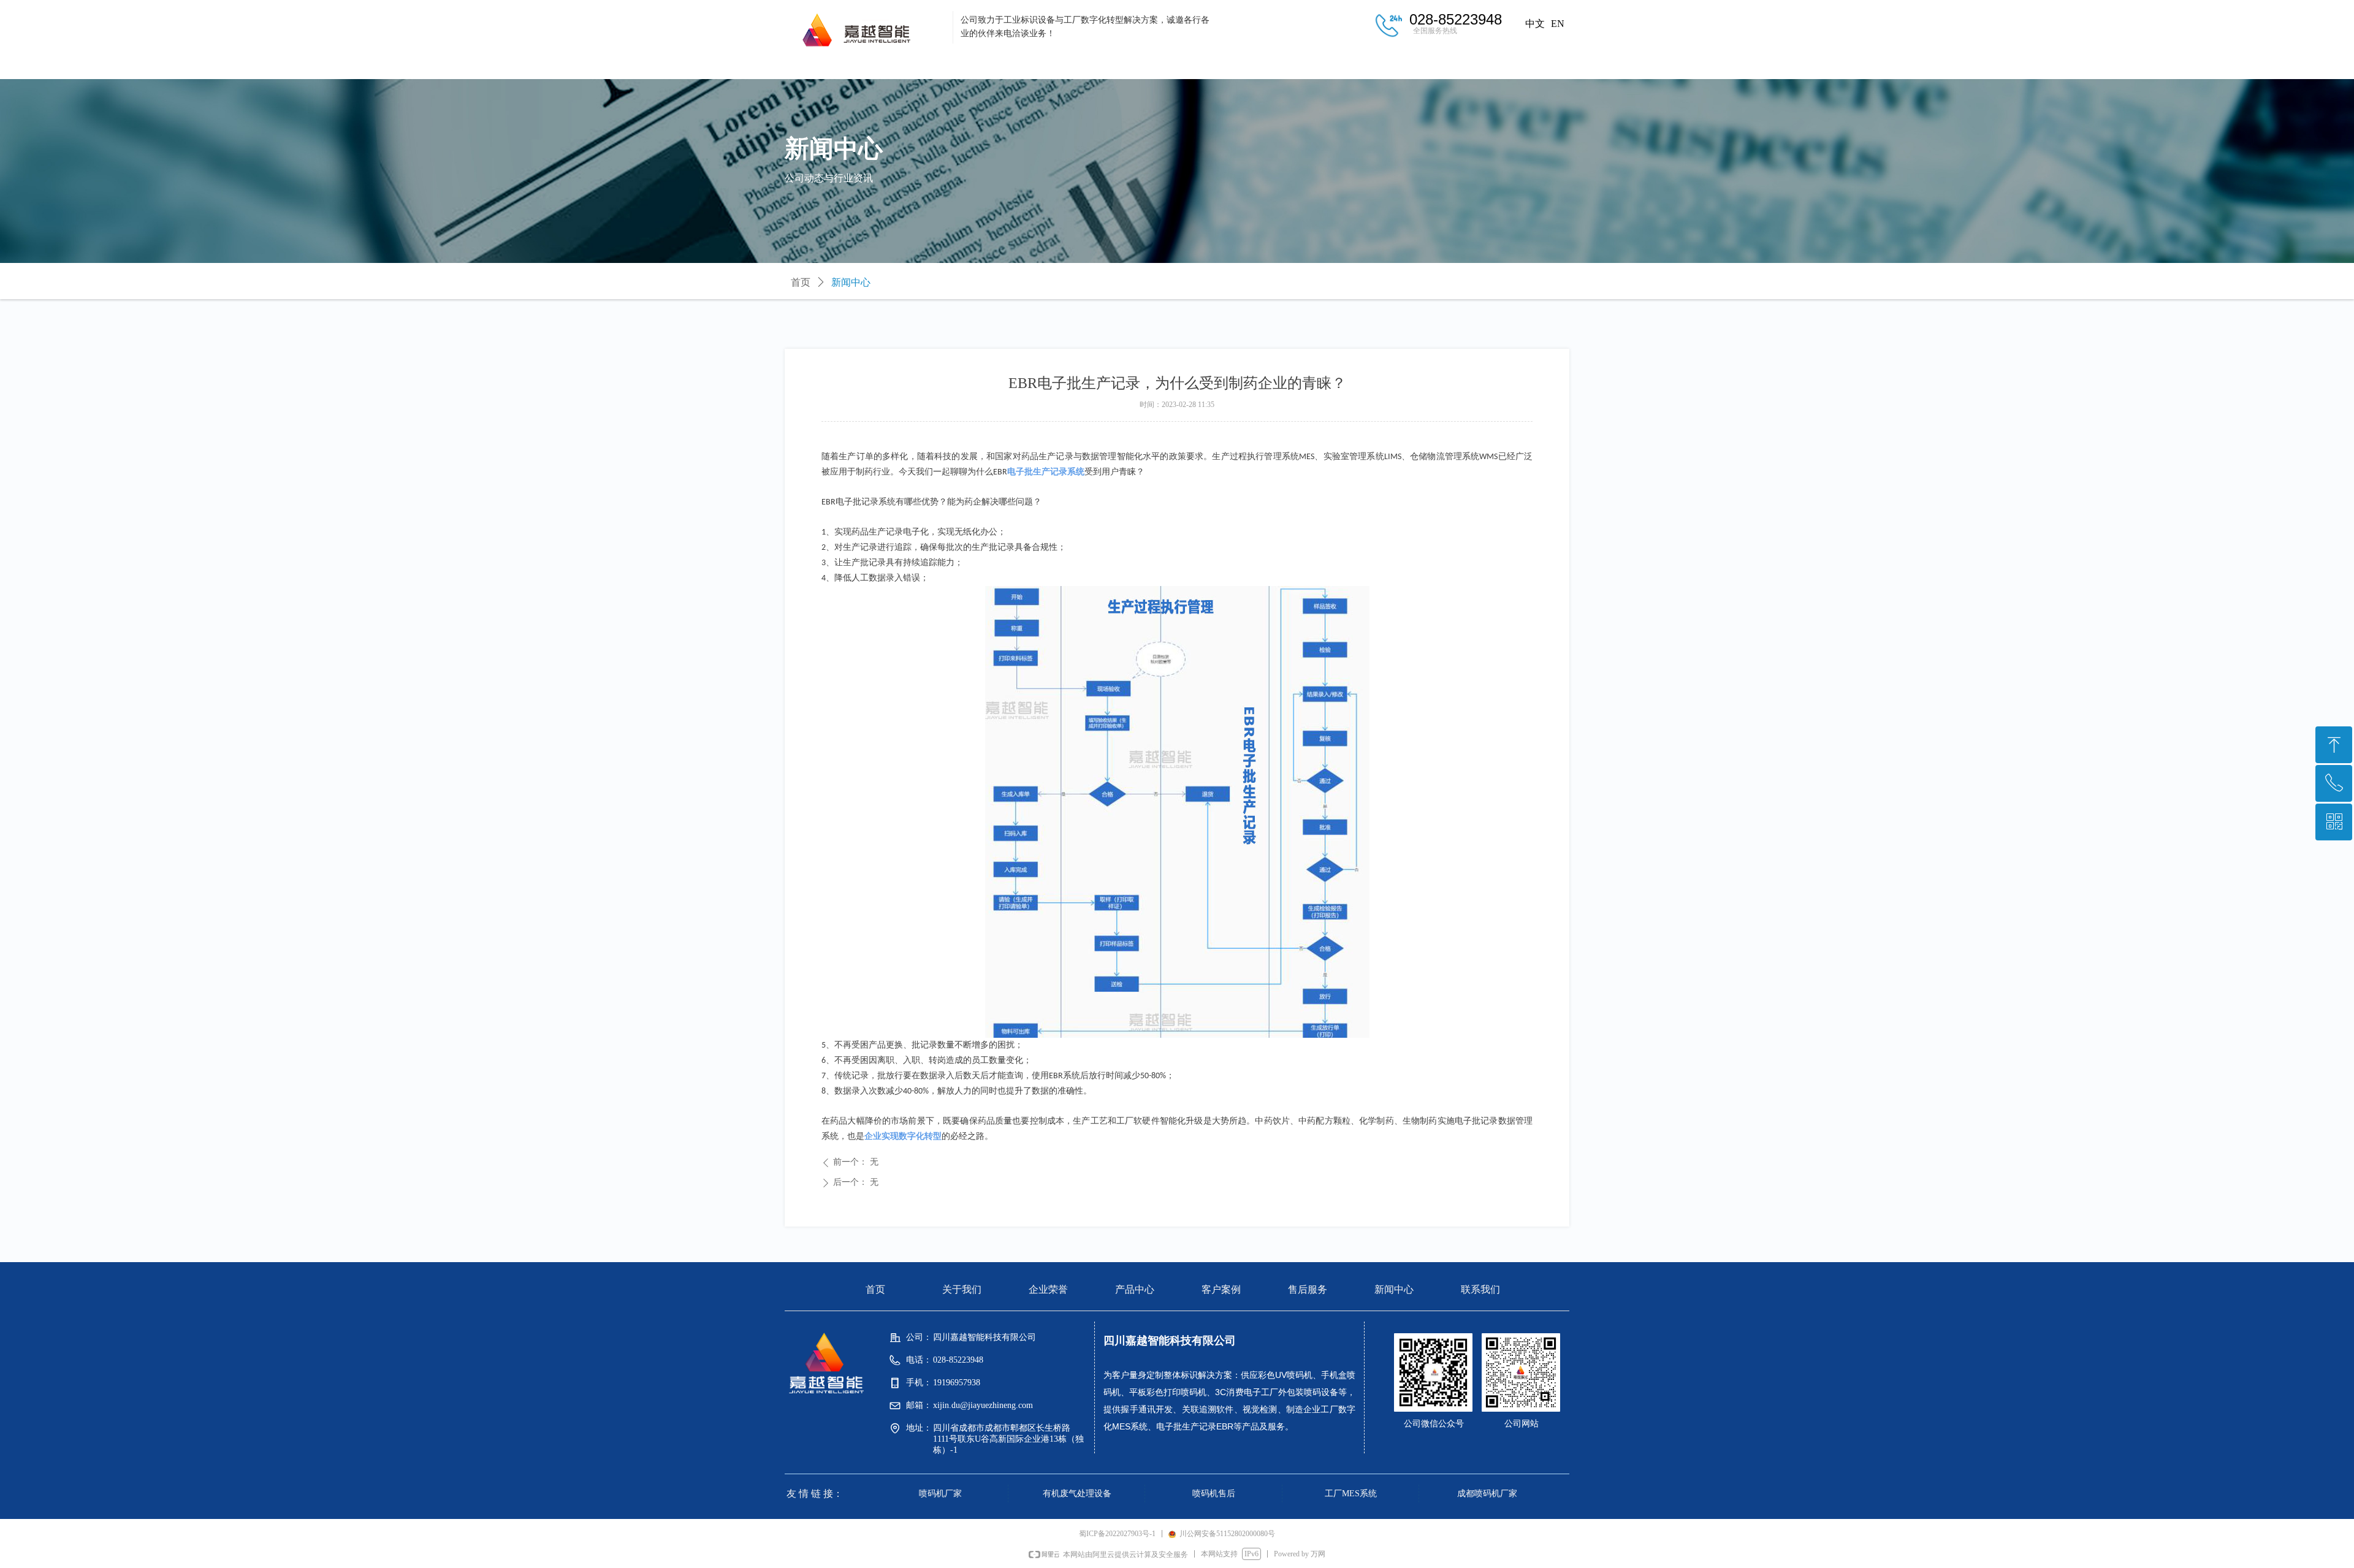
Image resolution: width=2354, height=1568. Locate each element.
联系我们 (1520, 66)
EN (1558, 24)
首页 (834, 66)
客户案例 (1226, 66)
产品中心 (1128, 66)
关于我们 (932, 66)
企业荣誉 (1030, 66)
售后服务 (1324, 66)
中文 (1535, 24)
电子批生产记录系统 (1046, 472)
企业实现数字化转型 (903, 1136)
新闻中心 (1422, 66)
